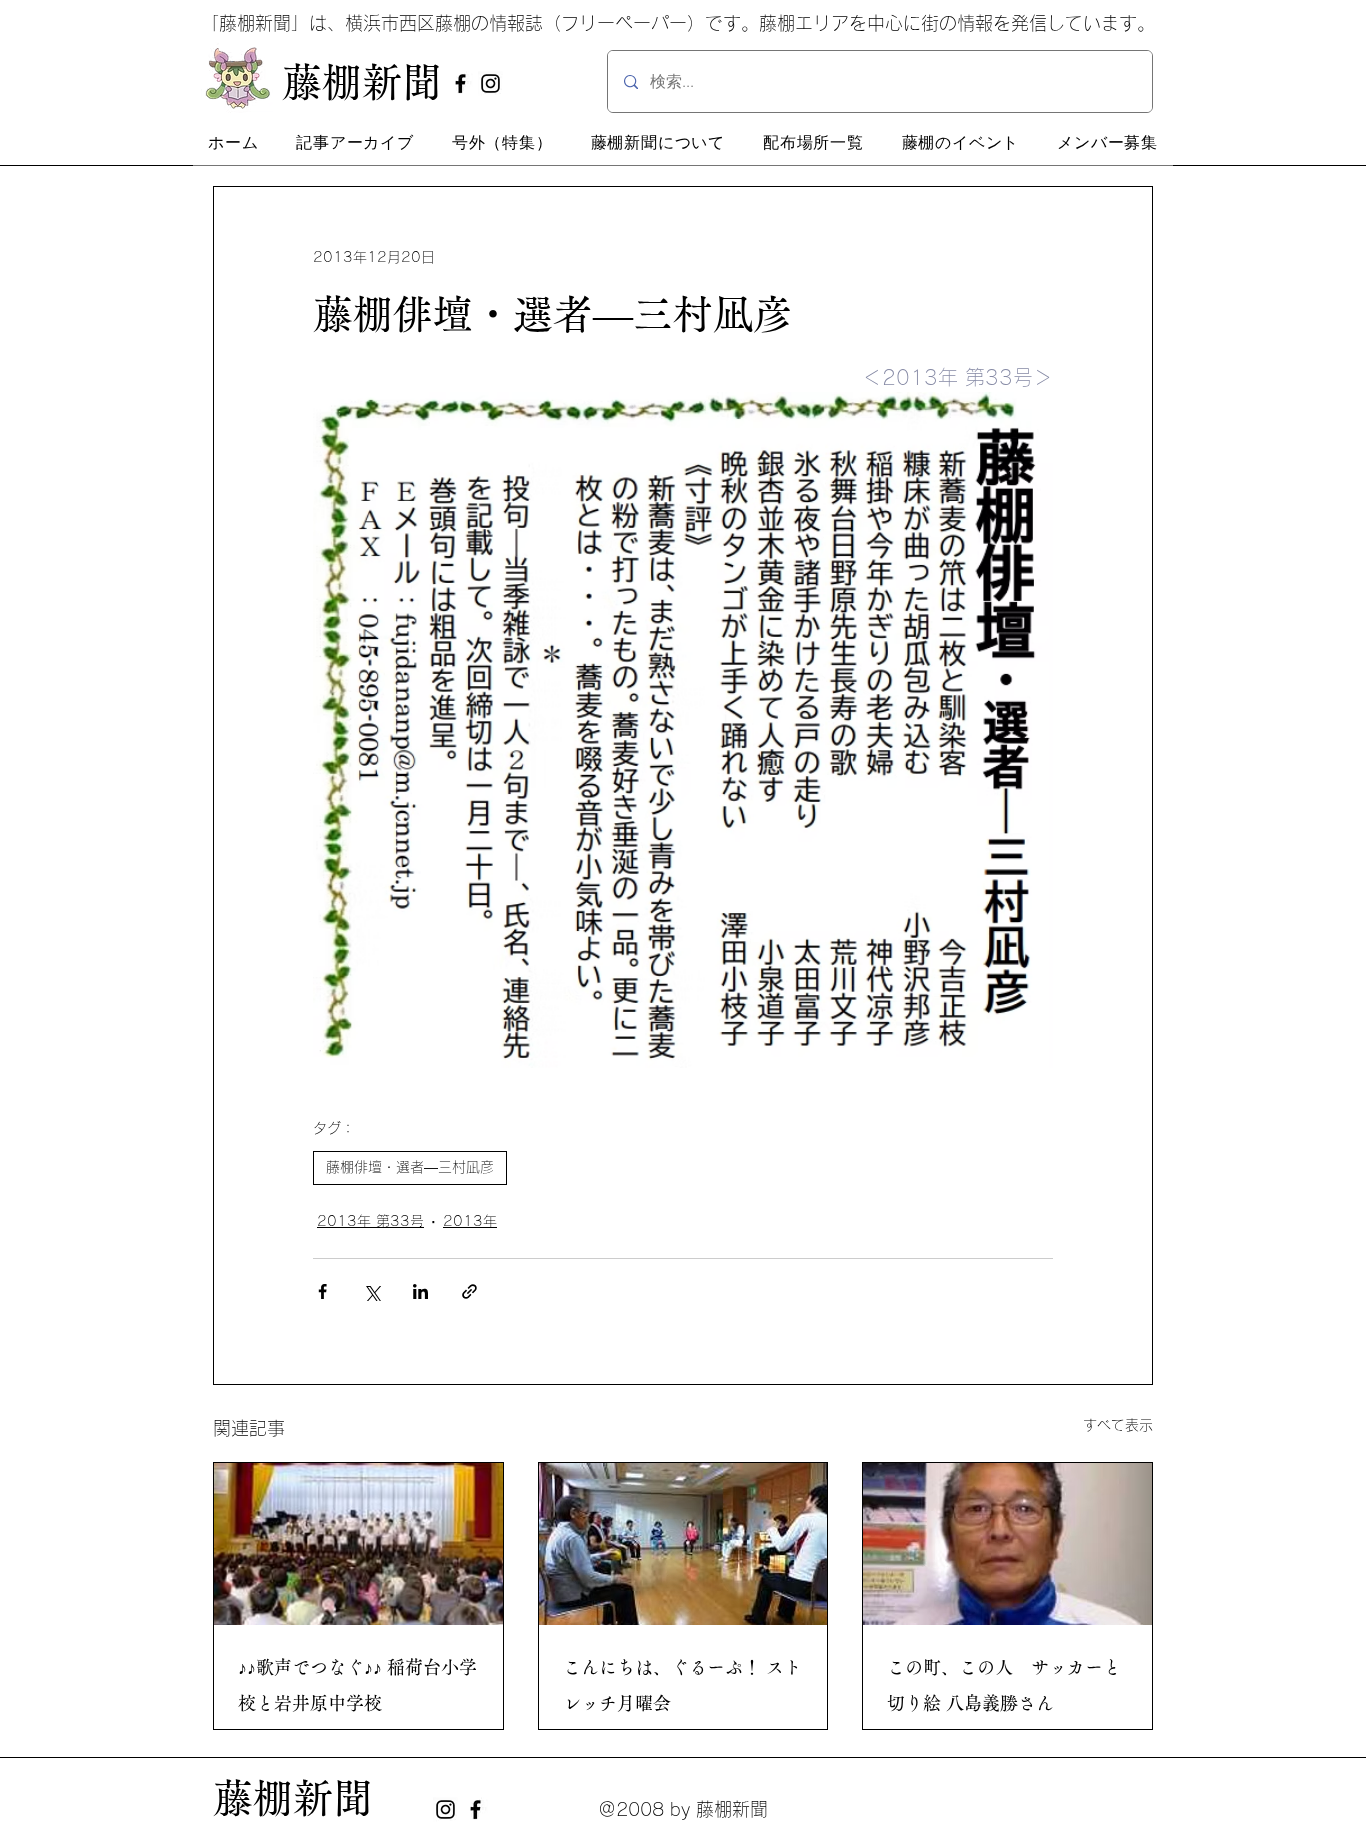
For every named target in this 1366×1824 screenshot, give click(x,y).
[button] (355, 143)
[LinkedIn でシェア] (420, 1291)
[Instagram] (490, 83)
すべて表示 (1118, 1425)
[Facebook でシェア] (322, 1291)
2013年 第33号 (370, 1221)
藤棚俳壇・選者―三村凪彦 (410, 1167)
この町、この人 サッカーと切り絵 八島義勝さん (1004, 1685)
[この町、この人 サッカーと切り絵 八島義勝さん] (1007, 1544)
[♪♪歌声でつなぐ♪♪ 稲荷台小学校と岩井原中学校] (358, 1544)
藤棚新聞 (293, 1798)
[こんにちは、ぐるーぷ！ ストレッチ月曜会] (683, 1544)
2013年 (470, 1221)
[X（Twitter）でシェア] (371, 1291)
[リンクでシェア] (469, 1291)
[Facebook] (460, 83)
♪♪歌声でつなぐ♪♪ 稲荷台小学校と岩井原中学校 (357, 1685)
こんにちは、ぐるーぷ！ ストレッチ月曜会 (682, 1685)
